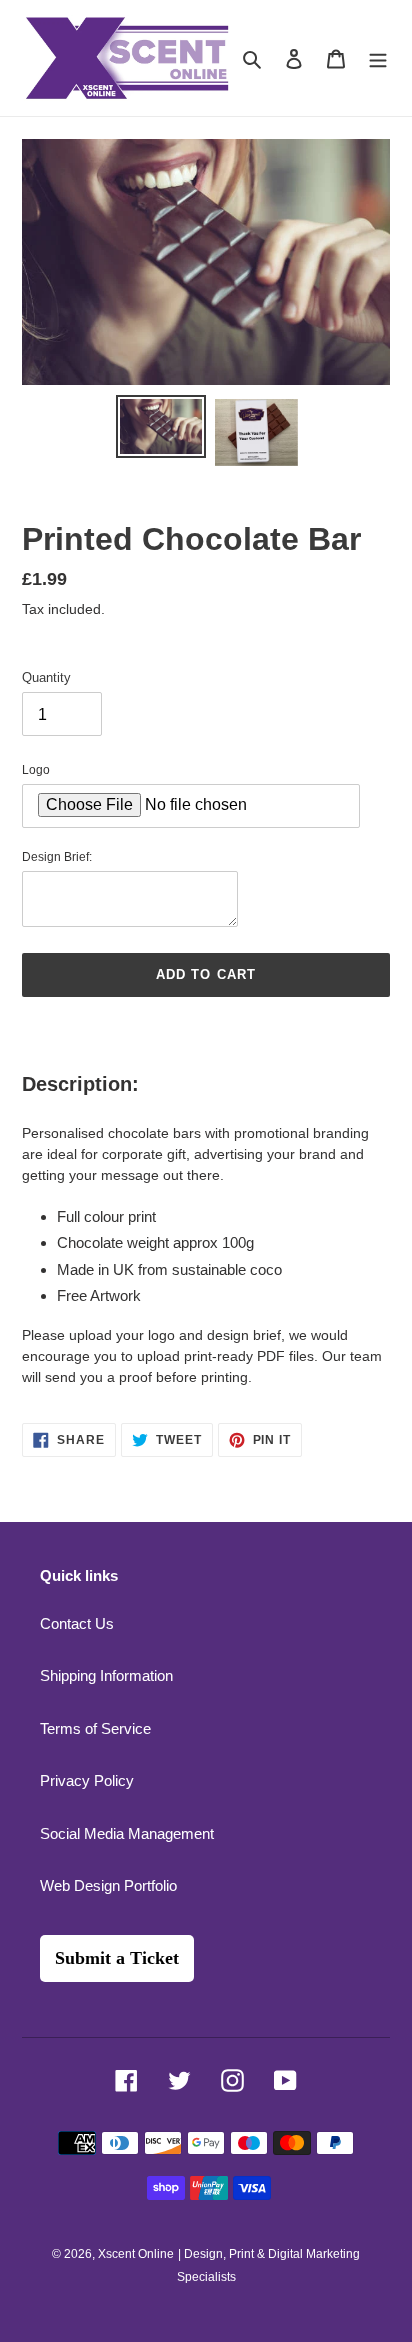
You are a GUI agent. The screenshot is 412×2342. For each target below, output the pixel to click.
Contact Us (77, 1623)
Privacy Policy (87, 1780)
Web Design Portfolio (108, 1885)
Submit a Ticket (117, 1958)
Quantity (46, 677)
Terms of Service (95, 1728)
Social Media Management (127, 1833)
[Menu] (378, 58)
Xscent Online (136, 2254)
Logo (36, 770)
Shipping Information (106, 1675)
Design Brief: (57, 857)
